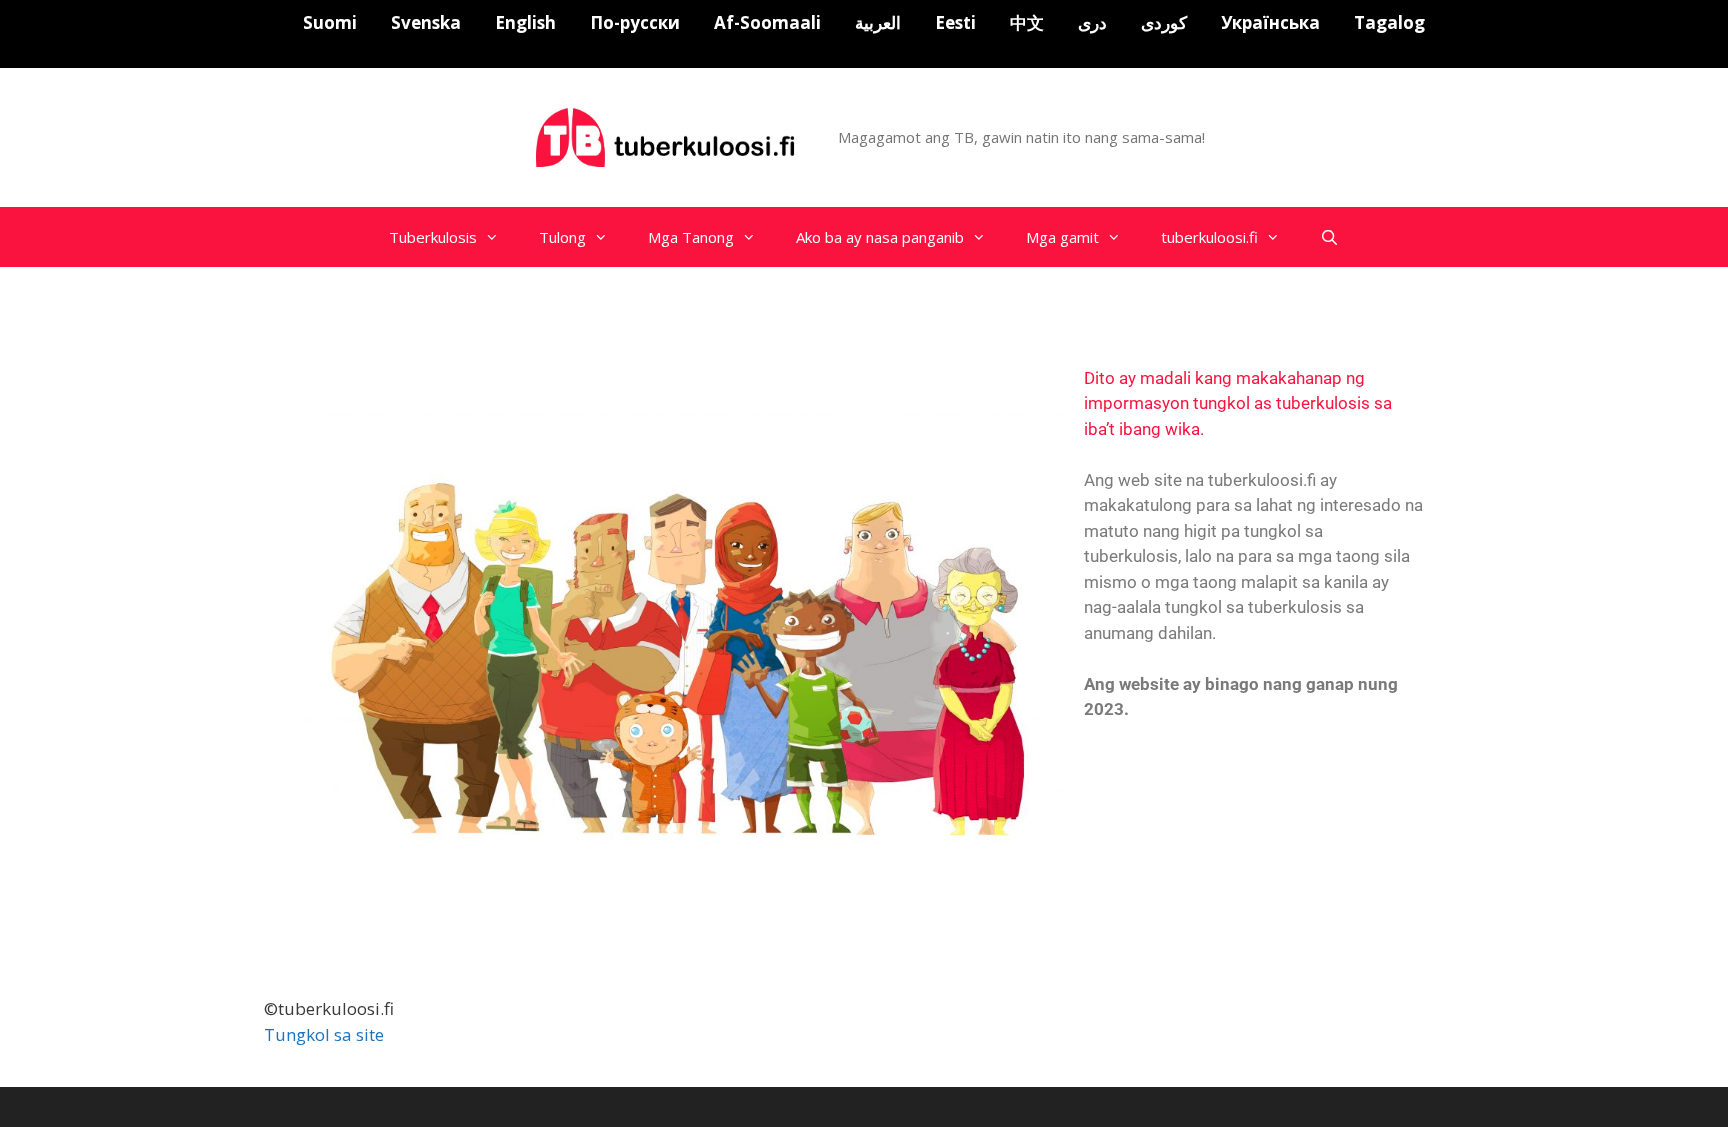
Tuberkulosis (433, 237)
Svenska (426, 22)
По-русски (635, 22)
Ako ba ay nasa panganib (880, 237)
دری (1092, 22)
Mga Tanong (691, 237)
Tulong (562, 237)
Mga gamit (1062, 237)
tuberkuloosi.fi (1209, 237)
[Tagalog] (668, 135)
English (525, 22)
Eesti (955, 22)
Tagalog (1389, 22)
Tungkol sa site (324, 1034)
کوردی (1164, 22)
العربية (878, 22)
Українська (1270, 22)
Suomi (330, 22)
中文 (1027, 22)
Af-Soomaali (767, 22)
